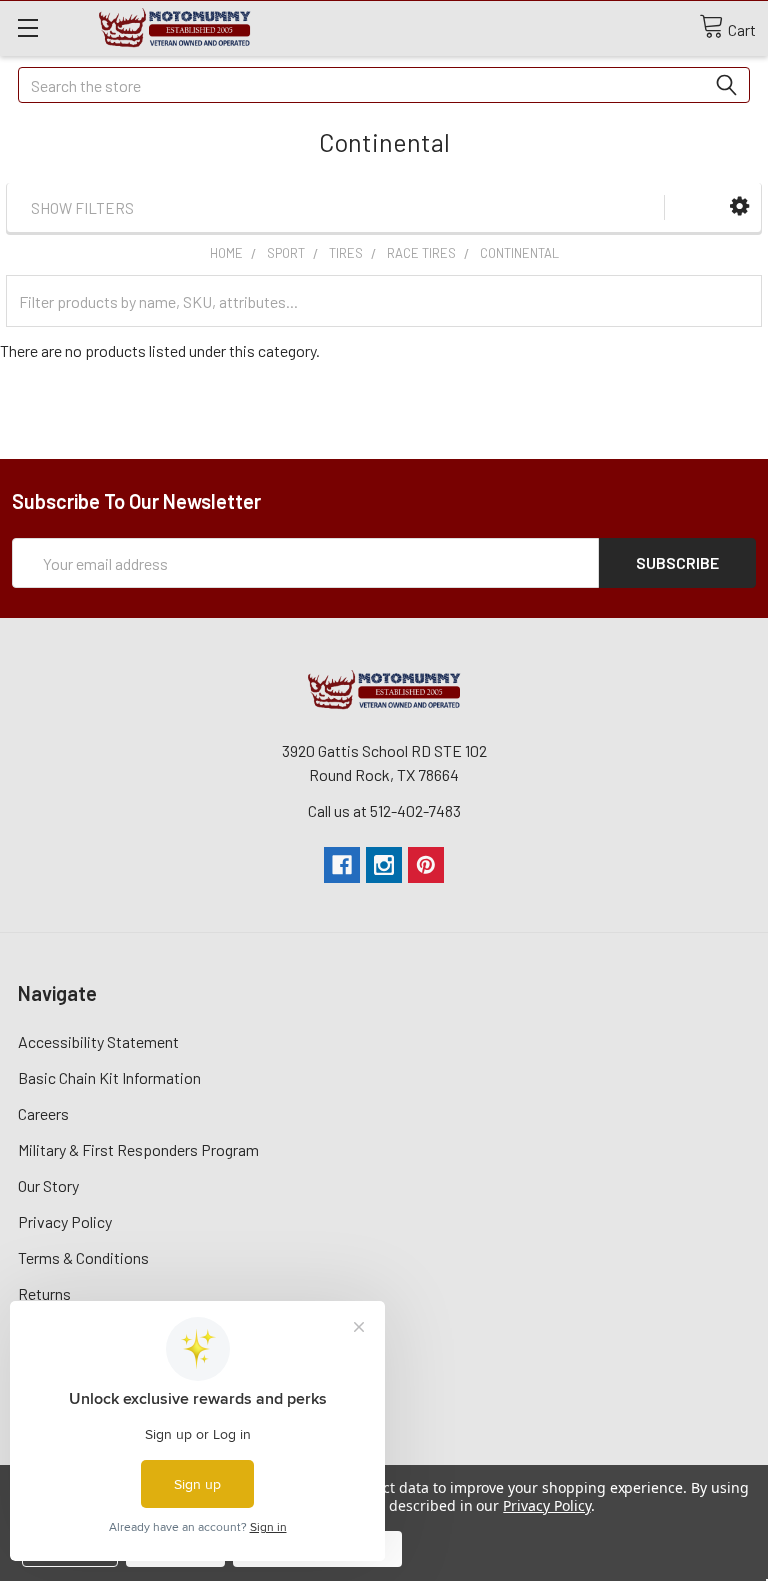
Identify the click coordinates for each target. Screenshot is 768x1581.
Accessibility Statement (98, 1041)
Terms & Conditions (83, 1257)
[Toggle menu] (27, 27)
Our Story (48, 1185)
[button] (739, 206)
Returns (44, 1293)
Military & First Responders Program (138, 1149)
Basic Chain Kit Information (109, 1077)
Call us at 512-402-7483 (384, 810)
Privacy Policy (65, 1221)
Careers (43, 1113)
